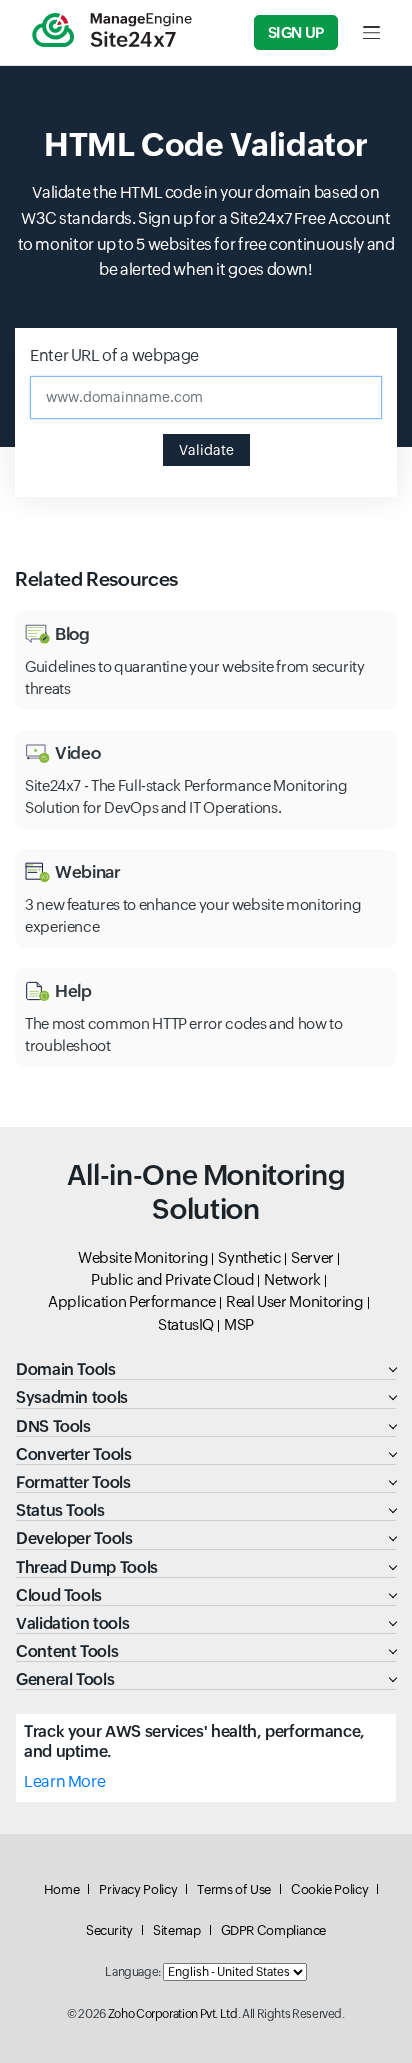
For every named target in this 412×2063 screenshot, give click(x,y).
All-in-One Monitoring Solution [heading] (206, 1192)
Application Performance (132, 1301)
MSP (239, 1324)
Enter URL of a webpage (114, 355)
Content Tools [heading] (67, 1651)
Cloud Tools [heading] (59, 1595)
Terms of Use (234, 1889)
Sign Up (296, 32)
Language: (133, 1972)
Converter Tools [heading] (74, 1454)
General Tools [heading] (65, 1679)
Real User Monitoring (295, 1301)
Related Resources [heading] (96, 579)
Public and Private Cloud (172, 1279)
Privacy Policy (138, 1889)
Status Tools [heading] (60, 1510)
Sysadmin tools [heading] (72, 1397)
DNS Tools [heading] (53, 1426)
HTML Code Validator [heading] (206, 144)
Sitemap (176, 1930)
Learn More (64, 1781)
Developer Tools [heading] (74, 1538)
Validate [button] (206, 450)
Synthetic (249, 1257)
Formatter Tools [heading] (73, 1482)
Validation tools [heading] (72, 1623)
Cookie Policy (329, 1889)
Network (292, 1279)
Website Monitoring (143, 1257)
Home (62, 1889)
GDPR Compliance (274, 1930)
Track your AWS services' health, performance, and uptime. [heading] (194, 1741)
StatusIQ (186, 1324)
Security (109, 1930)
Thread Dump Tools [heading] (87, 1567)
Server (312, 1257)
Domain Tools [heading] (66, 1369)
